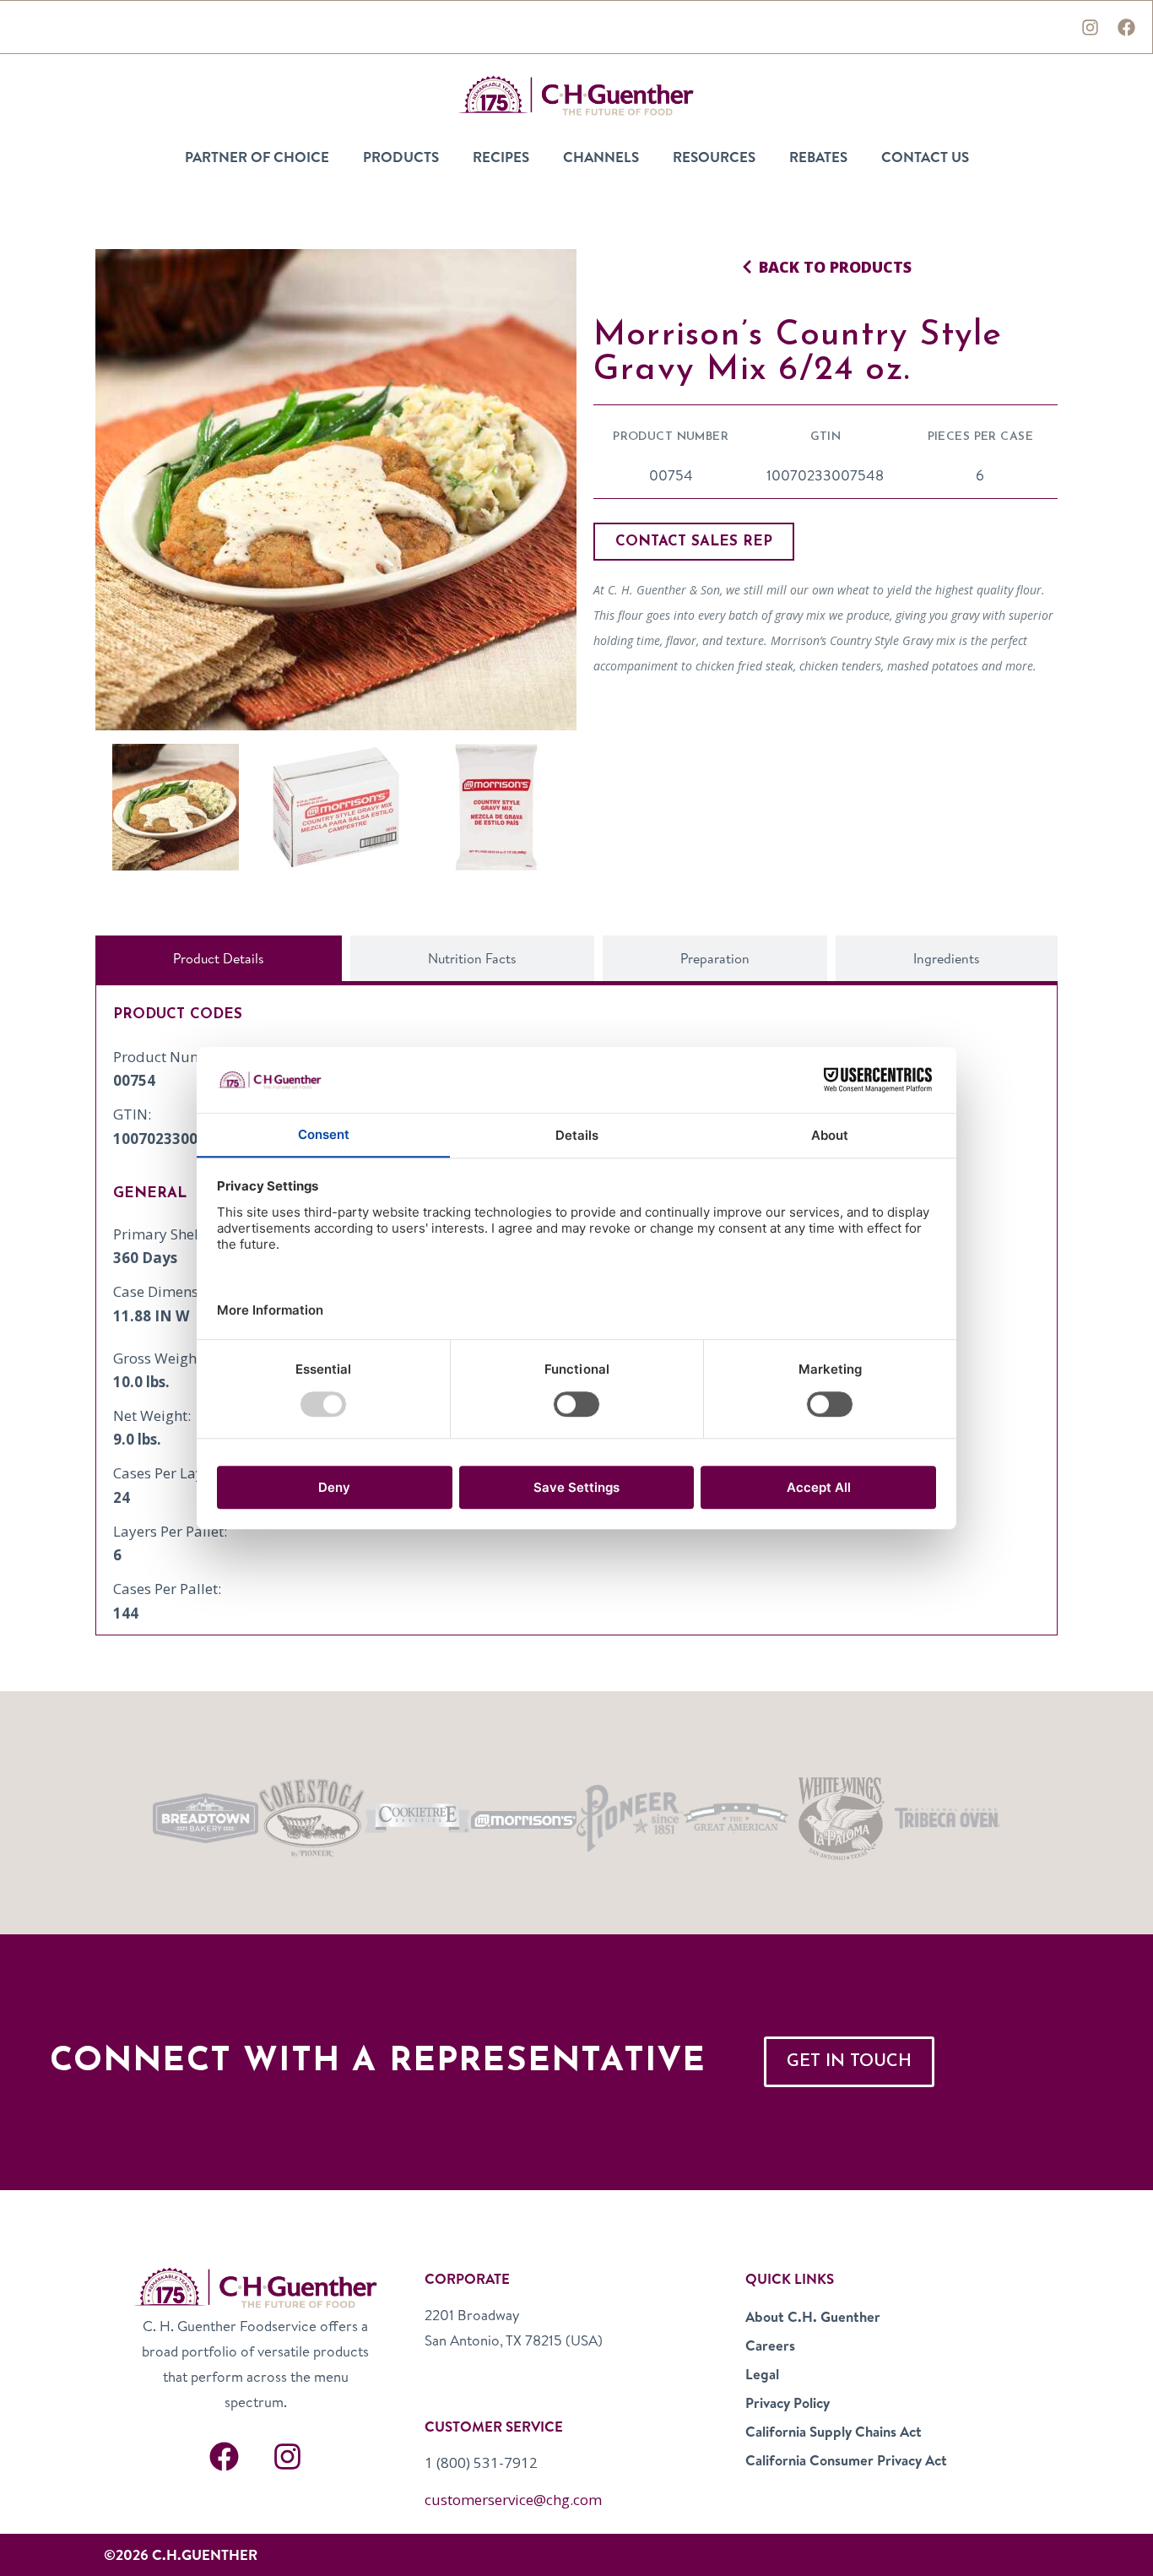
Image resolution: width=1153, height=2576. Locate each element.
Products (401, 157)
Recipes (501, 157)
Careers (770, 2345)
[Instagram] (1090, 27)
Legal (762, 2374)
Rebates (818, 157)
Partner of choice (257, 157)
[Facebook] (1126, 27)
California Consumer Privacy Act (846, 2460)
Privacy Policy (788, 2402)
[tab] (219, 958)
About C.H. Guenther (813, 2316)
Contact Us (925, 157)
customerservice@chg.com (513, 2500)
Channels (601, 157)
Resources (714, 157)
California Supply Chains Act (834, 2431)
